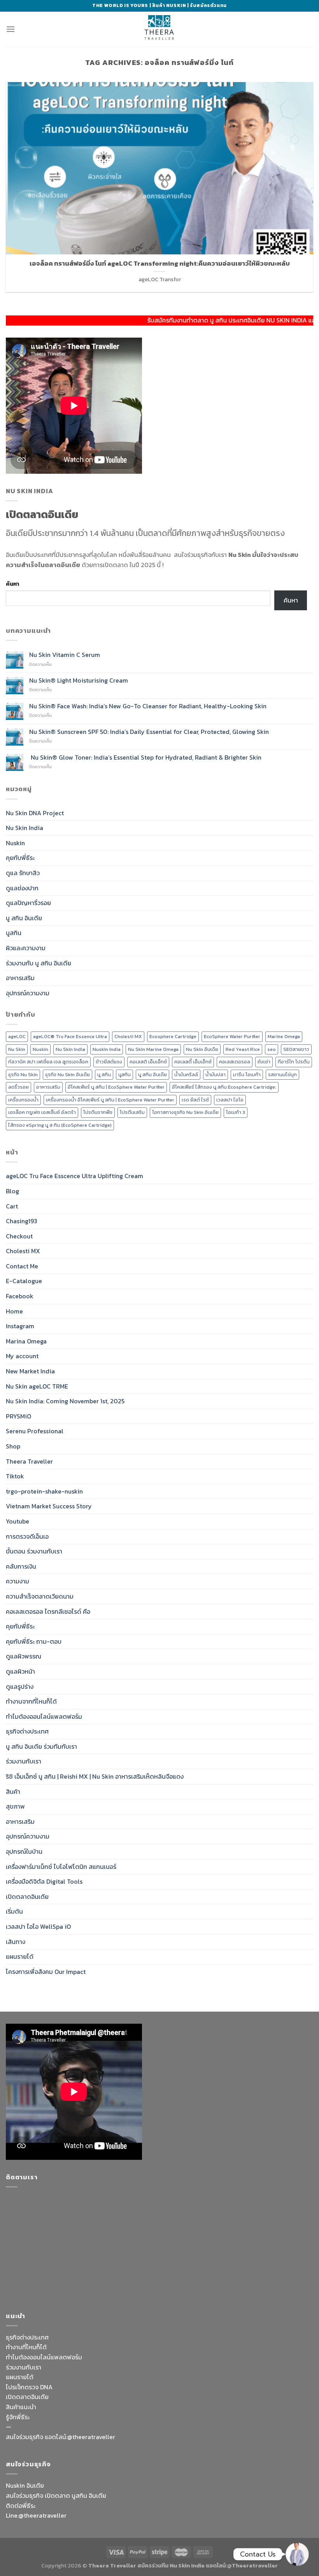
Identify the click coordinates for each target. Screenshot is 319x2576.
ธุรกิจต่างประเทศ (27, 1731)
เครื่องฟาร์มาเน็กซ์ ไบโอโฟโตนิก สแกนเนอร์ (61, 1867)
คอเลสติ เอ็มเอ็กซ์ (148, 1062)
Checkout (19, 1236)
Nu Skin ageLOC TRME (37, 1386)
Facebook (20, 1296)
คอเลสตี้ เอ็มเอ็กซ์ (193, 1062)
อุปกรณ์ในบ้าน (24, 1851)
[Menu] (11, 29)
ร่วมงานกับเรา (24, 1761)
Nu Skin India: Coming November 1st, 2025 (65, 1401)
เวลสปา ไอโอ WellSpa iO (38, 1926)
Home (14, 1311)
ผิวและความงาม (26, 948)
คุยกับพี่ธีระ (20, 858)
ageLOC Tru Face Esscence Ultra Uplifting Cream (74, 1176)
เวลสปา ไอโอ (230, 1100)
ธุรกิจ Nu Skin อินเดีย (67, 1074)
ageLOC (17, 1036)
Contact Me (22, 1266)
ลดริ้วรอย (18, 1087)
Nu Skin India (25, 828)
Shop (13, 1446)
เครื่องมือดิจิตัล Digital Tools (44, 1881)
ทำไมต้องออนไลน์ (28, 2357)
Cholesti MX (128, 1036)
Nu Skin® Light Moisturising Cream (79, 680)
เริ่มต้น (14, 1911)
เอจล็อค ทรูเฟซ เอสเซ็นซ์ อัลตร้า (42, 1112)
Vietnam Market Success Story (49, 1506)
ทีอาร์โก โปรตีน (294, 1062)
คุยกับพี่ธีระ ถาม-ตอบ (34, 1641)
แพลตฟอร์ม (66, 2357)
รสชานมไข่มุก (282, 1074)
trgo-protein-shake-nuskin (44, 1491)
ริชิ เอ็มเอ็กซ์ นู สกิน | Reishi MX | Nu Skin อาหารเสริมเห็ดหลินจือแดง (95, 1776)
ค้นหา (12, 584)
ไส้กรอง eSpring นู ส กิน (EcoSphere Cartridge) (60, 1125)
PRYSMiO (18, 1416)
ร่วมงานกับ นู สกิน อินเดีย (39, 963)
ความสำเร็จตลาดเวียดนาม (40, 1596)
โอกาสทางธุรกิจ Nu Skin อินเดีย (185, 1112)
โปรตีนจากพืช (98, 1112)
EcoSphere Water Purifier (232, 1036)
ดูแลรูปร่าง (20, 1686)
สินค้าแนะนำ (21, 2407)
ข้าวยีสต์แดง (109, 1062)
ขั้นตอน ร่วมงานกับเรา (34, 1551)
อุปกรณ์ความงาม (28, 993)
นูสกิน (14, 933)
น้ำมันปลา (216, 1074)
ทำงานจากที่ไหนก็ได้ (31, 1701)
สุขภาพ (15, 1806)
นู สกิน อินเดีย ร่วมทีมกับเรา (41, 1746)
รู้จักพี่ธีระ (18, 2417)
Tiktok (15, 1476)
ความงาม (18, 1581)
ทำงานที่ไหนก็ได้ (26, 2347)
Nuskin (15, 843)
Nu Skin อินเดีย (202, 1049)
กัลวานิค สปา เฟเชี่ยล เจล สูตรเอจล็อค (48, 1062)
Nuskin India (107, 1049)
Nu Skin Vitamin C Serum (65, 655)
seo (272, 1049)
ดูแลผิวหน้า (20, 1671)
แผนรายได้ (20, 1956)
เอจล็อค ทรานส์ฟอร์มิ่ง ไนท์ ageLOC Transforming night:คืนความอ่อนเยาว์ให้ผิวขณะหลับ (160, 264)
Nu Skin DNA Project (35, 813)
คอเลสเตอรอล (235, 1062)
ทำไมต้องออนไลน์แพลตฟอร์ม (44, 1716)
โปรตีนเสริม (132, 1112)
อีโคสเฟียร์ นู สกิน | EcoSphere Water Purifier (116, 1087)
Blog (12, 1191)
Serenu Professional (35, 1431)
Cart (12, 1206)
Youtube (18, 1521)
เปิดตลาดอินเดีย (27, 1897)
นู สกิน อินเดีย (24, 918)
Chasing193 (22, 1221)
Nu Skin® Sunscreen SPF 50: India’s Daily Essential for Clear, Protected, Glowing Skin (149, 732)
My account (22, 1356)
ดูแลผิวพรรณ (24, 1656)
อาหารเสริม (20, 978)
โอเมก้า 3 (236, 1112)
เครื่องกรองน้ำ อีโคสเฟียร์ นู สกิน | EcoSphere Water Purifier (110, 1100)
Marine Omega (284, 1036)
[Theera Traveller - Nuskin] (159, 29)
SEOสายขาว (296, 1049)
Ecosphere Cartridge (173, 1036)
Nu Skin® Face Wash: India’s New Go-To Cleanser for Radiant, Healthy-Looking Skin (148, 706)
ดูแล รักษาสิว (23, 873)
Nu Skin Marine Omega (153, 1049)
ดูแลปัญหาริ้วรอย (28, 903)
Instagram (20, 1326)
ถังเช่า (264, 1062)
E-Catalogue (24, 1281)
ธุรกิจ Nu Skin (23, 1074)
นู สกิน (104, 1074)
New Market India (30, 1371)
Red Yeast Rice (243, 1049)
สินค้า (13, 1791)
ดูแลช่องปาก (22, 888)
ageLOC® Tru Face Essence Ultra (70, 1036)
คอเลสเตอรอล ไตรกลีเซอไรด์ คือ (48, 1611)
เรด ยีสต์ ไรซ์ (195, 1100)
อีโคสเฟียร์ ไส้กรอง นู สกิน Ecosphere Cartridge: (224, 1087)
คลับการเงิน (21, 1566)
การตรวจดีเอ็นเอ (27, 1536)
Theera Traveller (29, 1461)
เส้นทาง (16, 1942)
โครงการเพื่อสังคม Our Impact (46, 1972)
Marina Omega (26, 1341)
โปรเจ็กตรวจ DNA (29, 2387)
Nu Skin (17, 1049)
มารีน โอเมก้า (247, 1074)
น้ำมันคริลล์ (186, 1074)
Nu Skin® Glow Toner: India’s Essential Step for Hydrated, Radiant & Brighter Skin (145, 757)
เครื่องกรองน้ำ (23, 1100)
